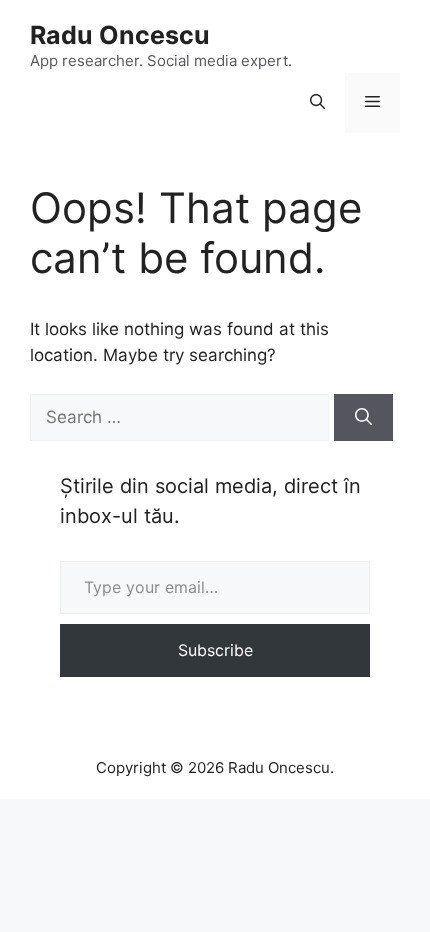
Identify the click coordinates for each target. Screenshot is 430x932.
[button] (317, 103)
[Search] (363, 418)
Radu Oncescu (120, 35)
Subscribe (215, 650)
